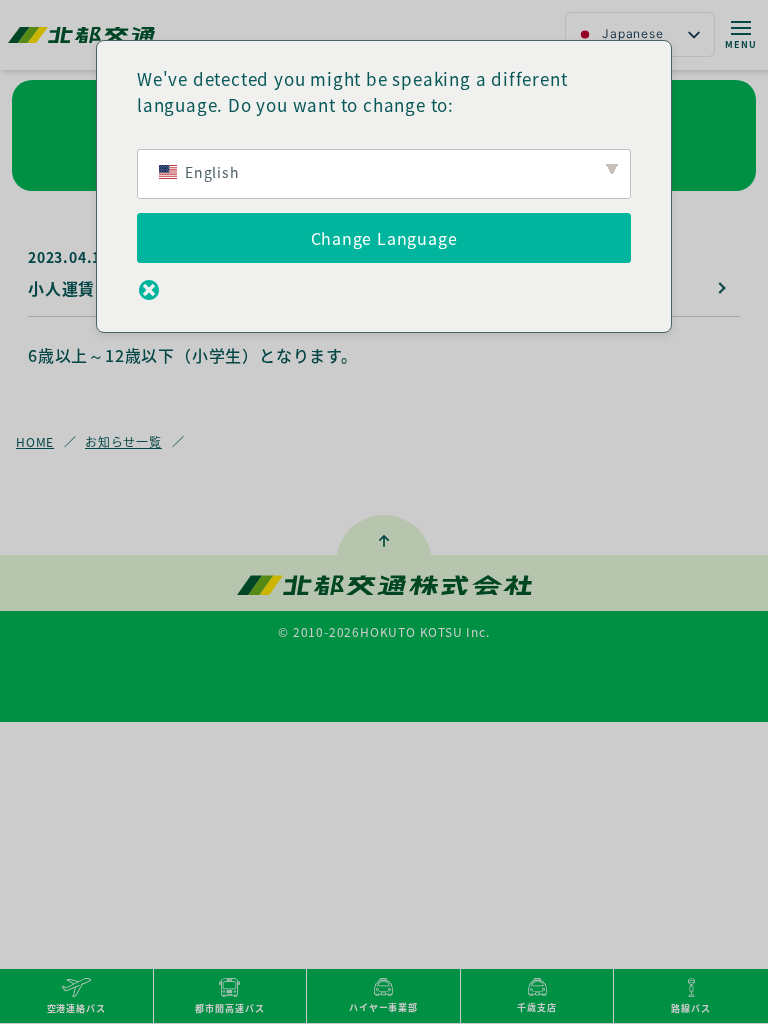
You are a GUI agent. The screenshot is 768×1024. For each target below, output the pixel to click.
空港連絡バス (76, 1008)
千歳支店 (537, 1007)
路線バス (691, 1008)
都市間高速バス (229, 1008)
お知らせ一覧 (123, 441)
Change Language (384, 238)
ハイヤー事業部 (383, 1007)
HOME (35, 441)
